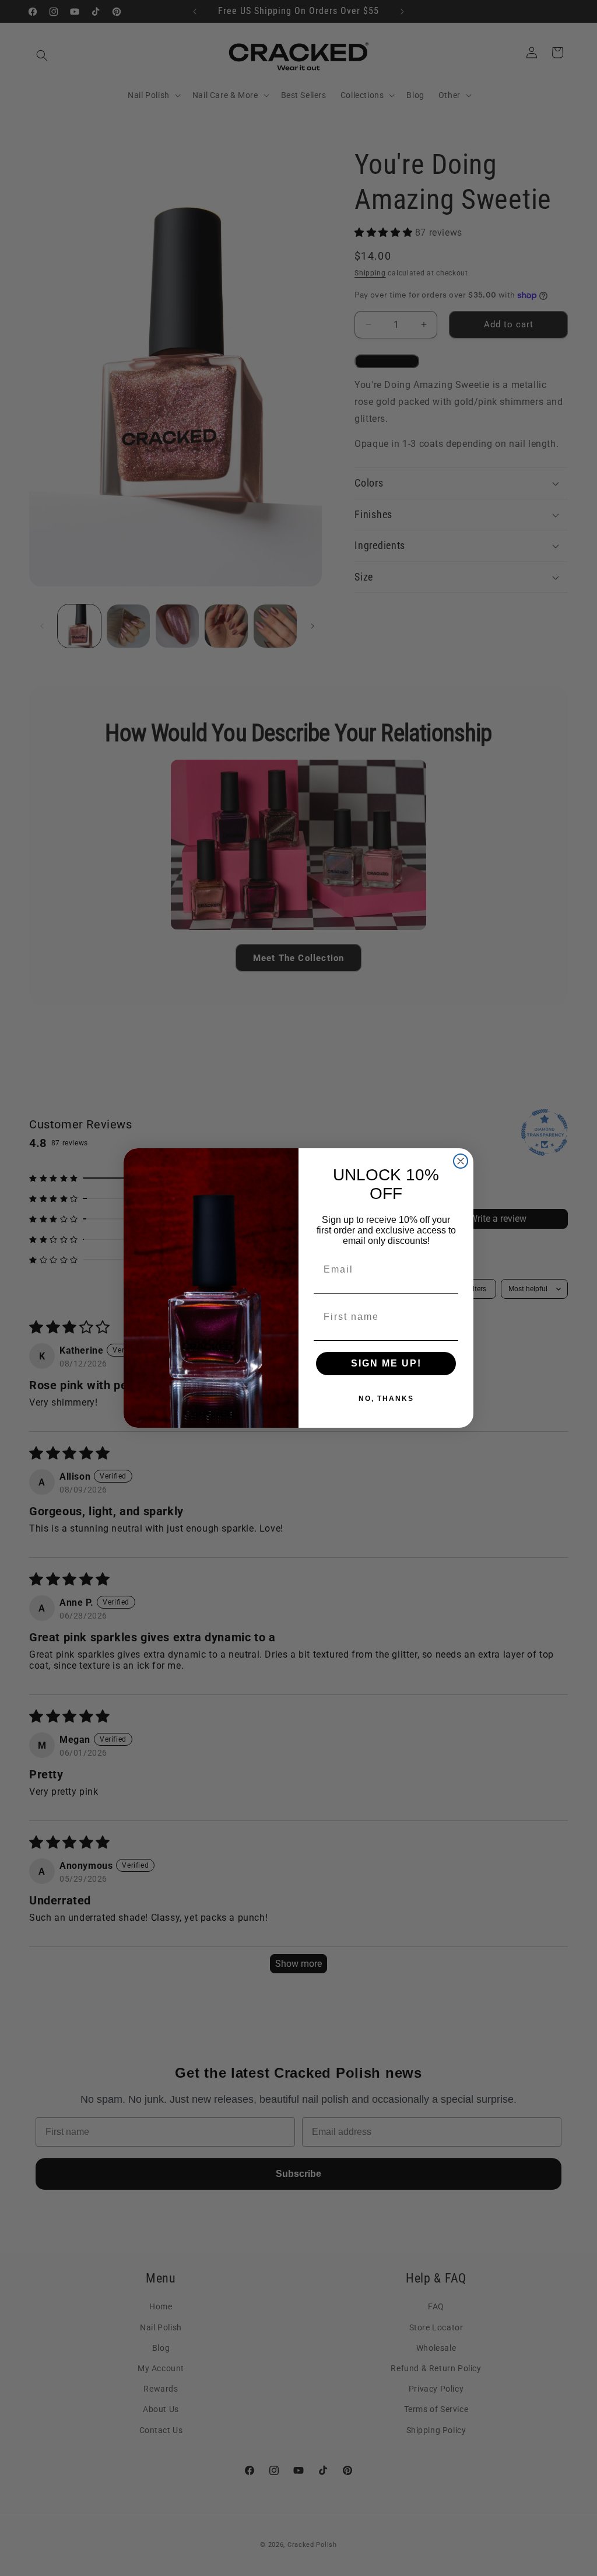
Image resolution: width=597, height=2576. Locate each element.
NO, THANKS (386, 1399)
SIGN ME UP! (386, 1363)
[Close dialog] (461, 1161)
